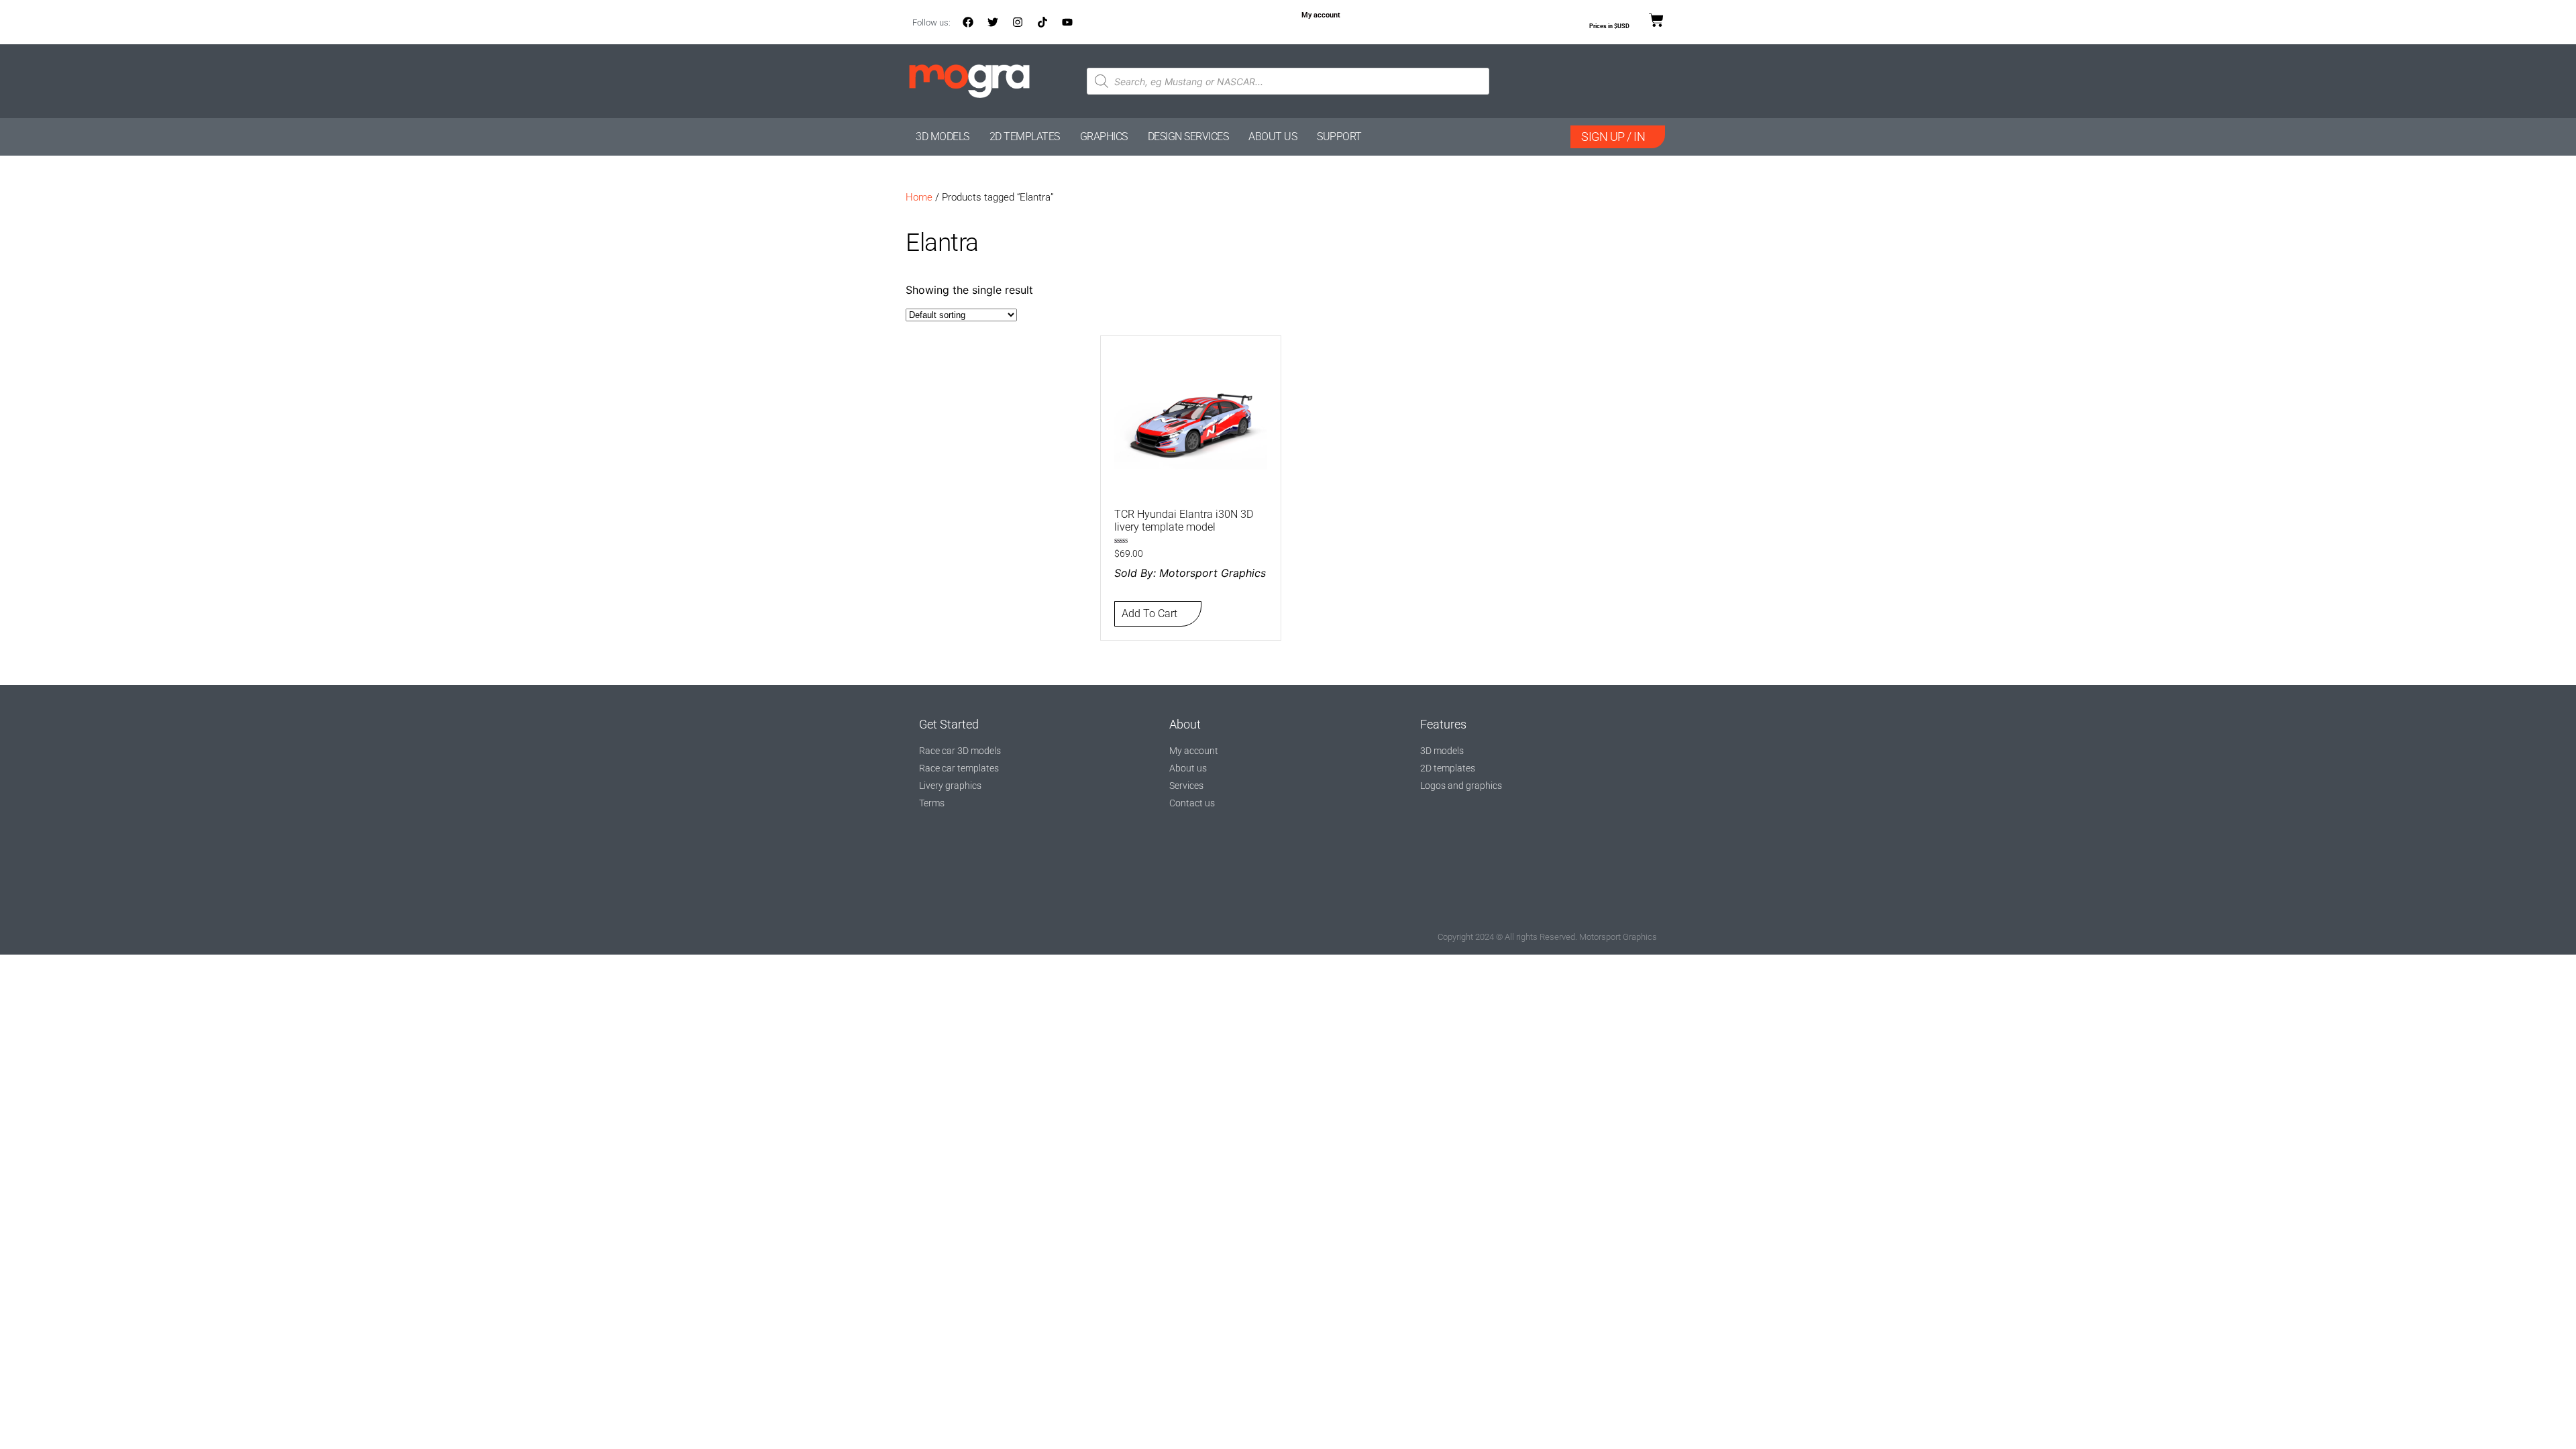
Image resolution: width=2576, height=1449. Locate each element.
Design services (1188, 137)
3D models (943, 137)
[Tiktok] (1042, 22)
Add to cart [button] (1149, 613)
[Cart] (1656, 21)
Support (1339, 137)
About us (1273, 137)
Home (919, 197)
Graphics (1104, 137)
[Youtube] (1067, 22)
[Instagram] (1018, 22)
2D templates (1025, 137)
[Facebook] (968, 22)
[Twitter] (993, 22)
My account (1321, 15)
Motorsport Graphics (1213, 573)
